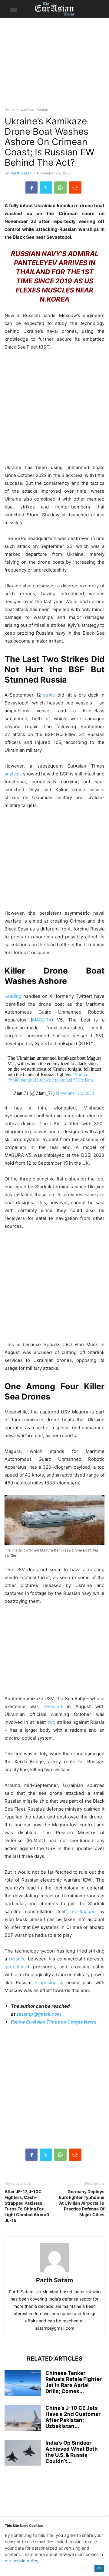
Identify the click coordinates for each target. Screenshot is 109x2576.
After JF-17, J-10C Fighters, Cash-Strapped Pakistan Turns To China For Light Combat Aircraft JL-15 (27, 2206)
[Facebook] (31, 187)
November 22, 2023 (75, 1093)
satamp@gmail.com (38, 2014)
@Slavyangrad (22, 1080)
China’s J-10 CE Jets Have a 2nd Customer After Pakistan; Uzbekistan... (73, 2417)
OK (99, 2568)
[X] (46, 187)
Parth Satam (22, 173)
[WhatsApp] (60, 187)
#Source (80, 1074)
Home (10, 109)
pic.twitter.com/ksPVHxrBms (65, 1080)
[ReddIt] (75, 187)
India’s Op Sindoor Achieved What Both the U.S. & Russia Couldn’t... (72, 2452)
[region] (54, 65)
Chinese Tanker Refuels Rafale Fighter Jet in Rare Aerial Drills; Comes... (74, 2382)
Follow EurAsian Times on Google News (54, 2022)
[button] (14, 9)
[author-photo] (54, 2272)
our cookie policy (22, 2561)
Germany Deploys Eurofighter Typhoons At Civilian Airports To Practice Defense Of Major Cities (82, 2203)
